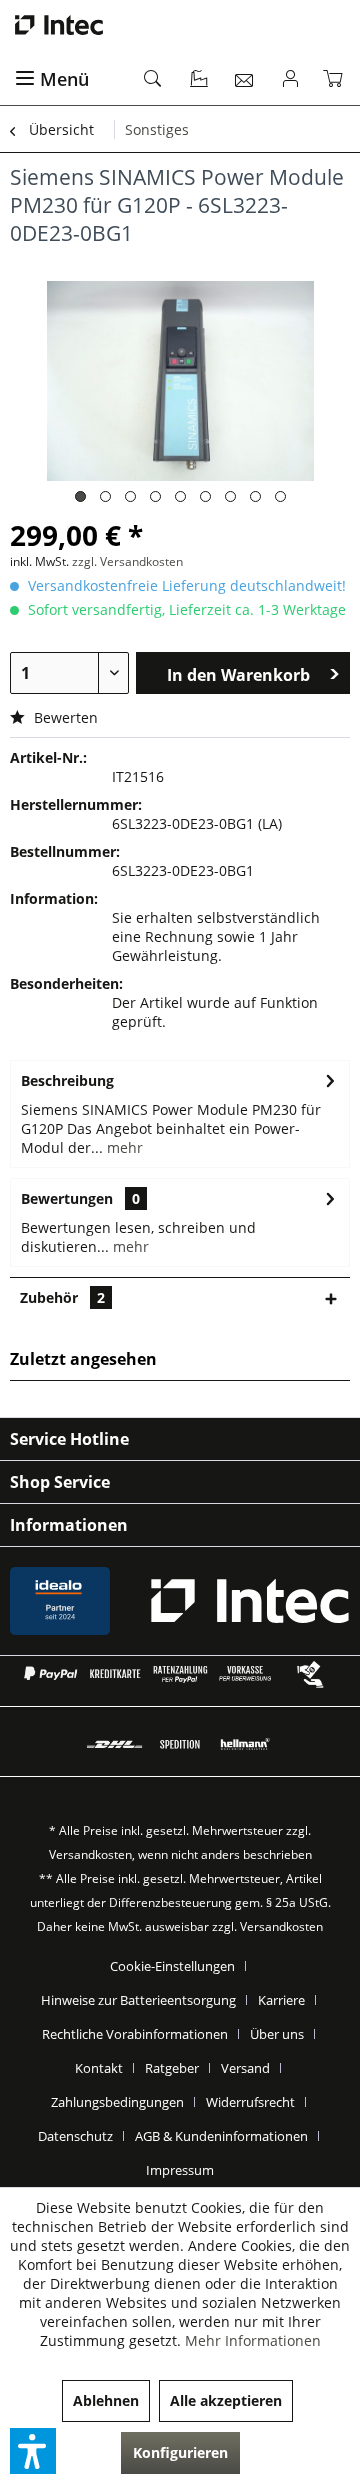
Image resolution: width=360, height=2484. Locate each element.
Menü (64, 79)
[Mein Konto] (291, 80)
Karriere (281, 2000)
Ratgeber (172, 2068)
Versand (245, 2068)
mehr (123, 1147)
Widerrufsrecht (250, 2102)
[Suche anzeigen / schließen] (154, 80)
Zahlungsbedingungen (117, 2102)
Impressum (180, 2170)
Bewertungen (67, 1198)
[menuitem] (68, 80)
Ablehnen (106, 2400)
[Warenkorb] (337, 80)
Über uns (277, 2034)
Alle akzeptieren (226, 2400)
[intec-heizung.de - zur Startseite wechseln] (180, 25)
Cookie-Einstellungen (172, 1966)
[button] (33, 2451)
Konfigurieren (180, 2452)
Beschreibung (67, 1080)
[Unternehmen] (200, 80)
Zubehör (62, 1297)
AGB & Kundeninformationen (221, 2136)
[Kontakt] (245, 80)
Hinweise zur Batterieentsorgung (138, 2000)
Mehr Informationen (253, 2340)
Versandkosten (90, 1854)
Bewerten (64, 717)
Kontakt (99, 2068)
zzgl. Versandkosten (127, 561)
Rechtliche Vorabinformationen (135, 2034)
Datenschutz (75, 2136)
